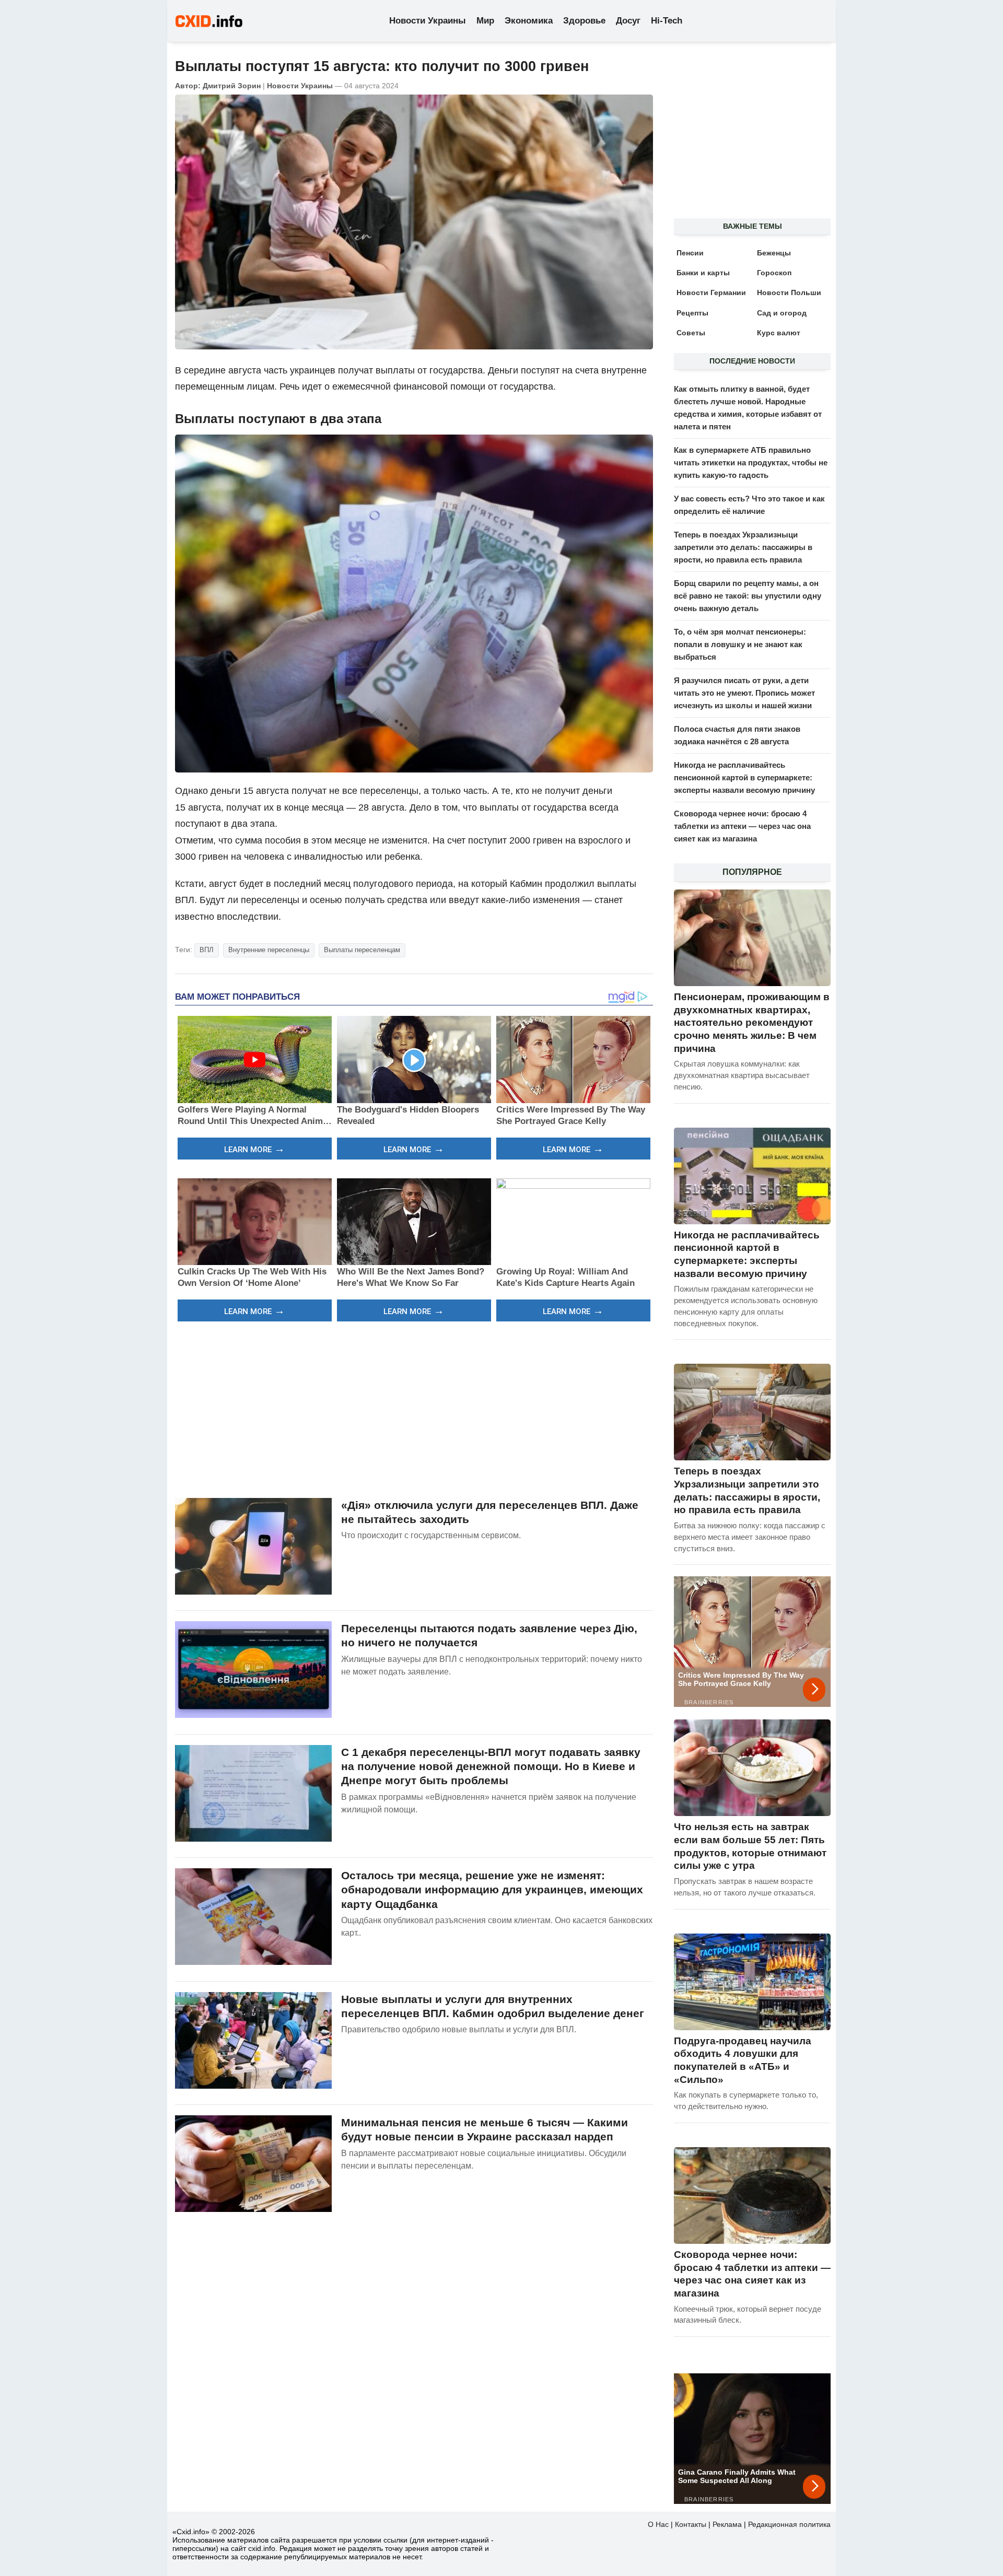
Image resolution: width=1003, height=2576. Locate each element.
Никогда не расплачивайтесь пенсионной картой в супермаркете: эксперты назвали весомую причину (744, 777)
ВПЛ (207, 950)
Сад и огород (782, 313)
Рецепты (692, 313)
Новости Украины (428, 21)
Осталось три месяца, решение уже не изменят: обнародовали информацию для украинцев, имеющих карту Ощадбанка (492, 1890)
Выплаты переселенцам (362, 950)
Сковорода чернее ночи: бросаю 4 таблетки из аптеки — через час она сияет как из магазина (742, 826)
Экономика (529, 21)
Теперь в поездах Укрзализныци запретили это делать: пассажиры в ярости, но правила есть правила (743, 547)
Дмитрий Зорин (232, 86)
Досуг (628, 21)
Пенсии (690, 253)
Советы (691, 333)
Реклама (727, 2524)
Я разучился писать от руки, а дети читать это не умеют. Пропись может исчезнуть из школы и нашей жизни (744, 693)
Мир (485, 21)
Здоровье (584, 21)
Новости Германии (711, 292)
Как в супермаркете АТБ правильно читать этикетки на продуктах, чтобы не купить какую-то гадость (751, 462)
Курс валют (779, 333)
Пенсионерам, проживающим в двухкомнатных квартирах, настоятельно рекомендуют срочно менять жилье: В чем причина (752, 1023)
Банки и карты (703, 273)
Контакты (691, 2524)
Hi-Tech (667, 21)
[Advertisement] (414, 1408)
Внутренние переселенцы (269, 950)
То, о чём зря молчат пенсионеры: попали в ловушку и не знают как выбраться (740, 644)
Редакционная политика (789, 2524)
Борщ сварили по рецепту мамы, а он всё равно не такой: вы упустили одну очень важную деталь (748, 596)
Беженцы (774, 253)
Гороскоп (774, 273)
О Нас (658, 2524)
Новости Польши (789, 292)
